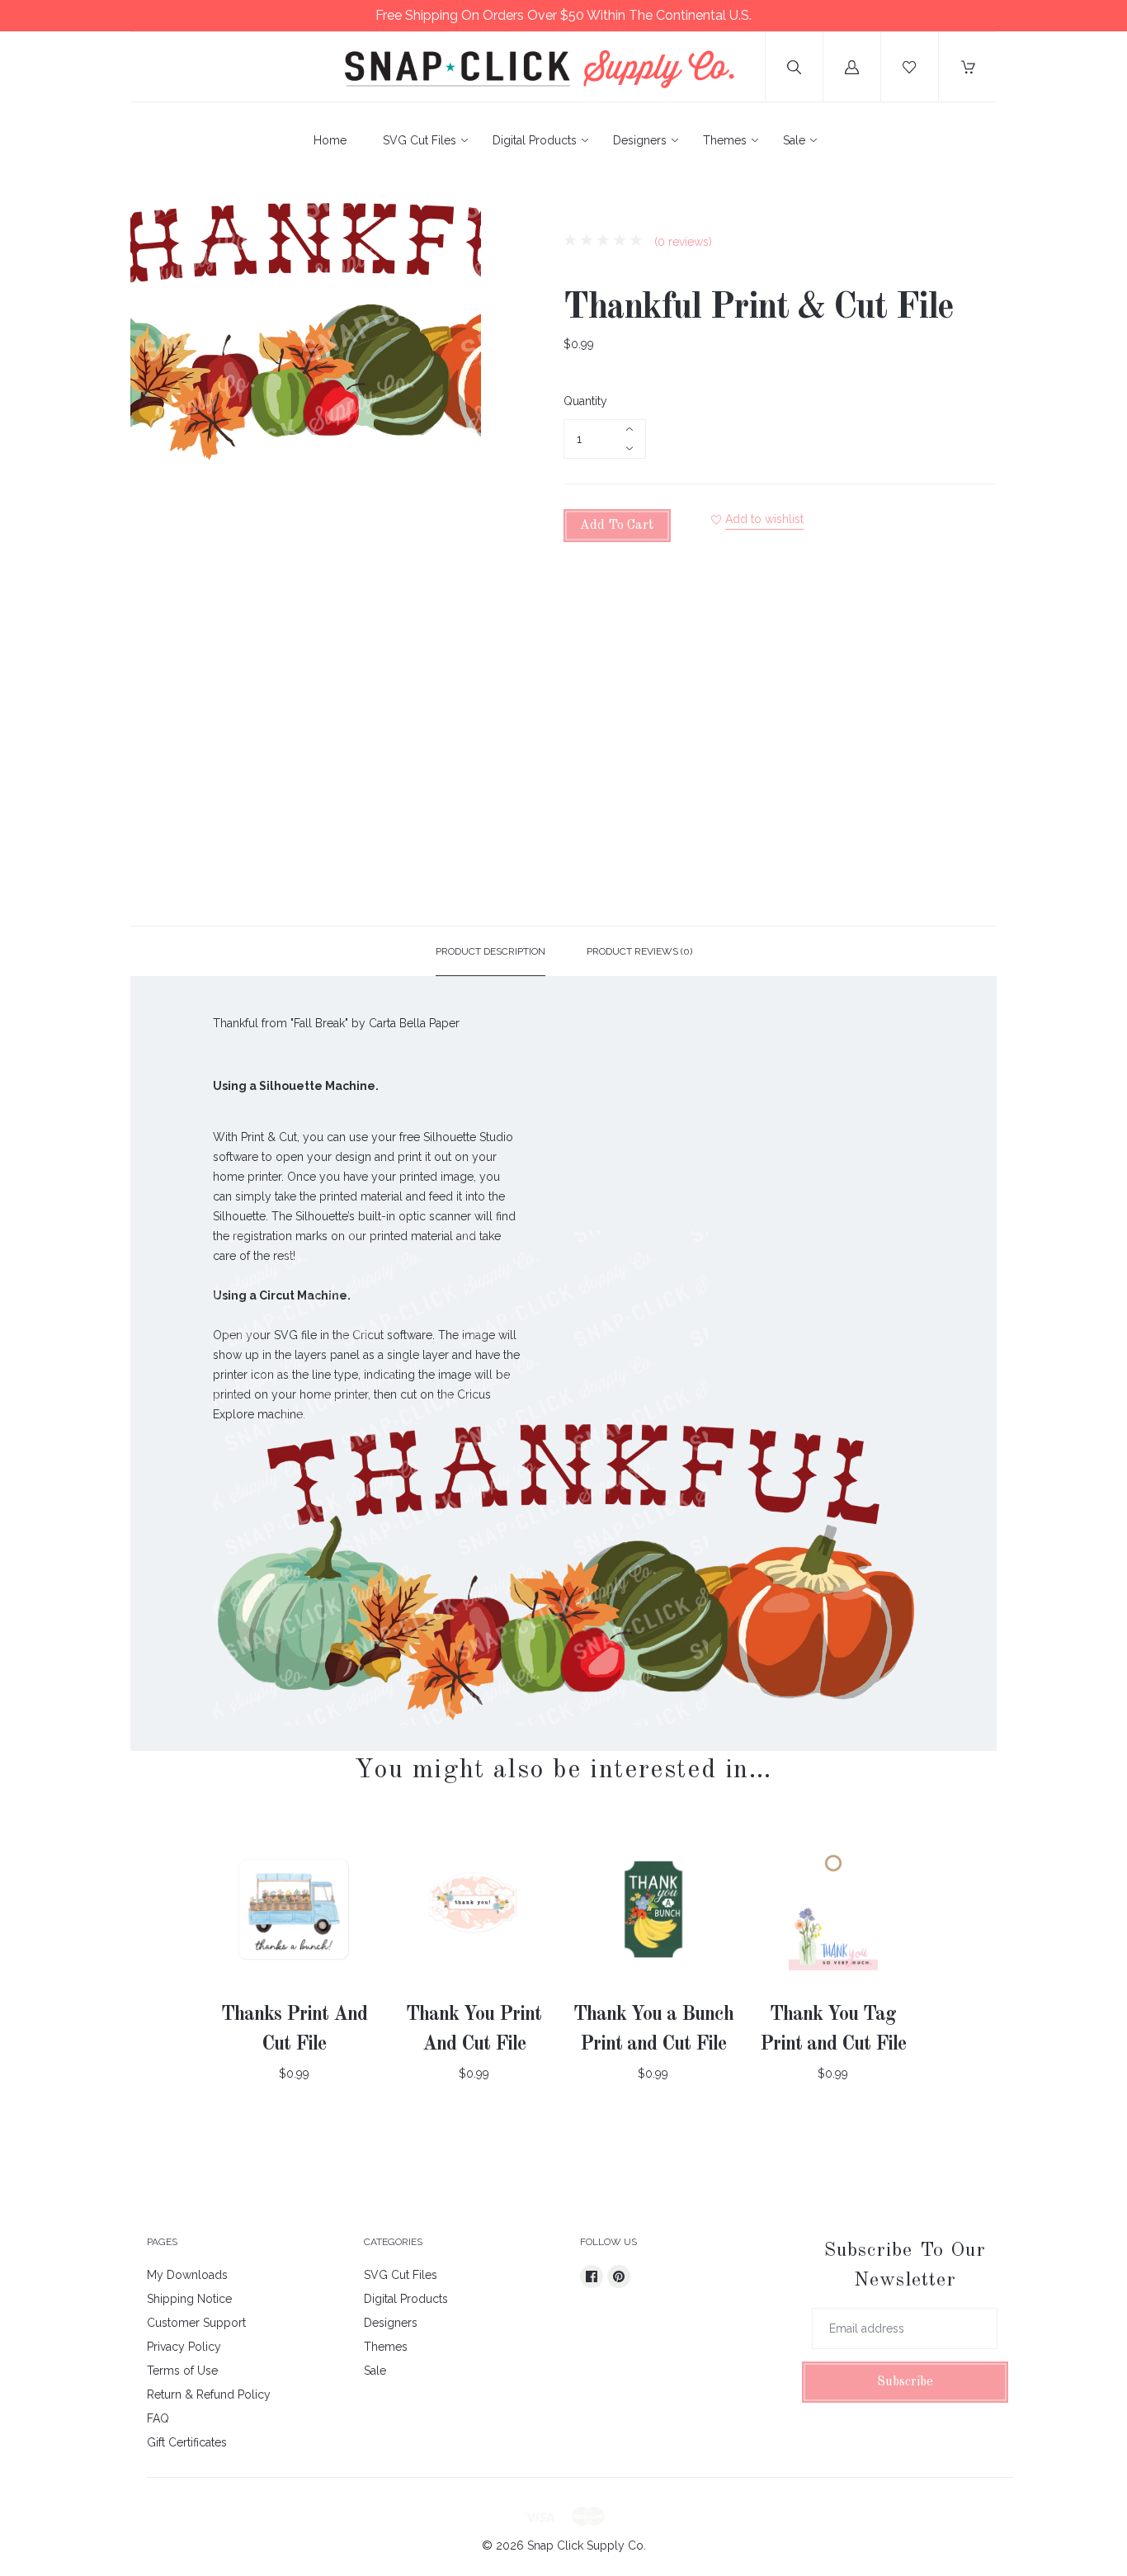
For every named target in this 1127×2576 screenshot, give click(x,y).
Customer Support (196, 2323)
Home (330, 140)
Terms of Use (182, 2371)
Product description (490, 951)
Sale (794, 140)
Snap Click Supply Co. (587, 2545)
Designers (640, 140)
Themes (725, 140)
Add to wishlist (764, 519)
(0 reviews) (681, 242)
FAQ (158, 2418)
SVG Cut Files (420, 140)
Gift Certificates (187, 2442)
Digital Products (535, 140)
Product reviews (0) (639, 951)
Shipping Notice (189, 2299)
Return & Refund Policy (209, 2394)
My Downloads (187, 2275)
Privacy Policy (184, 2347)
